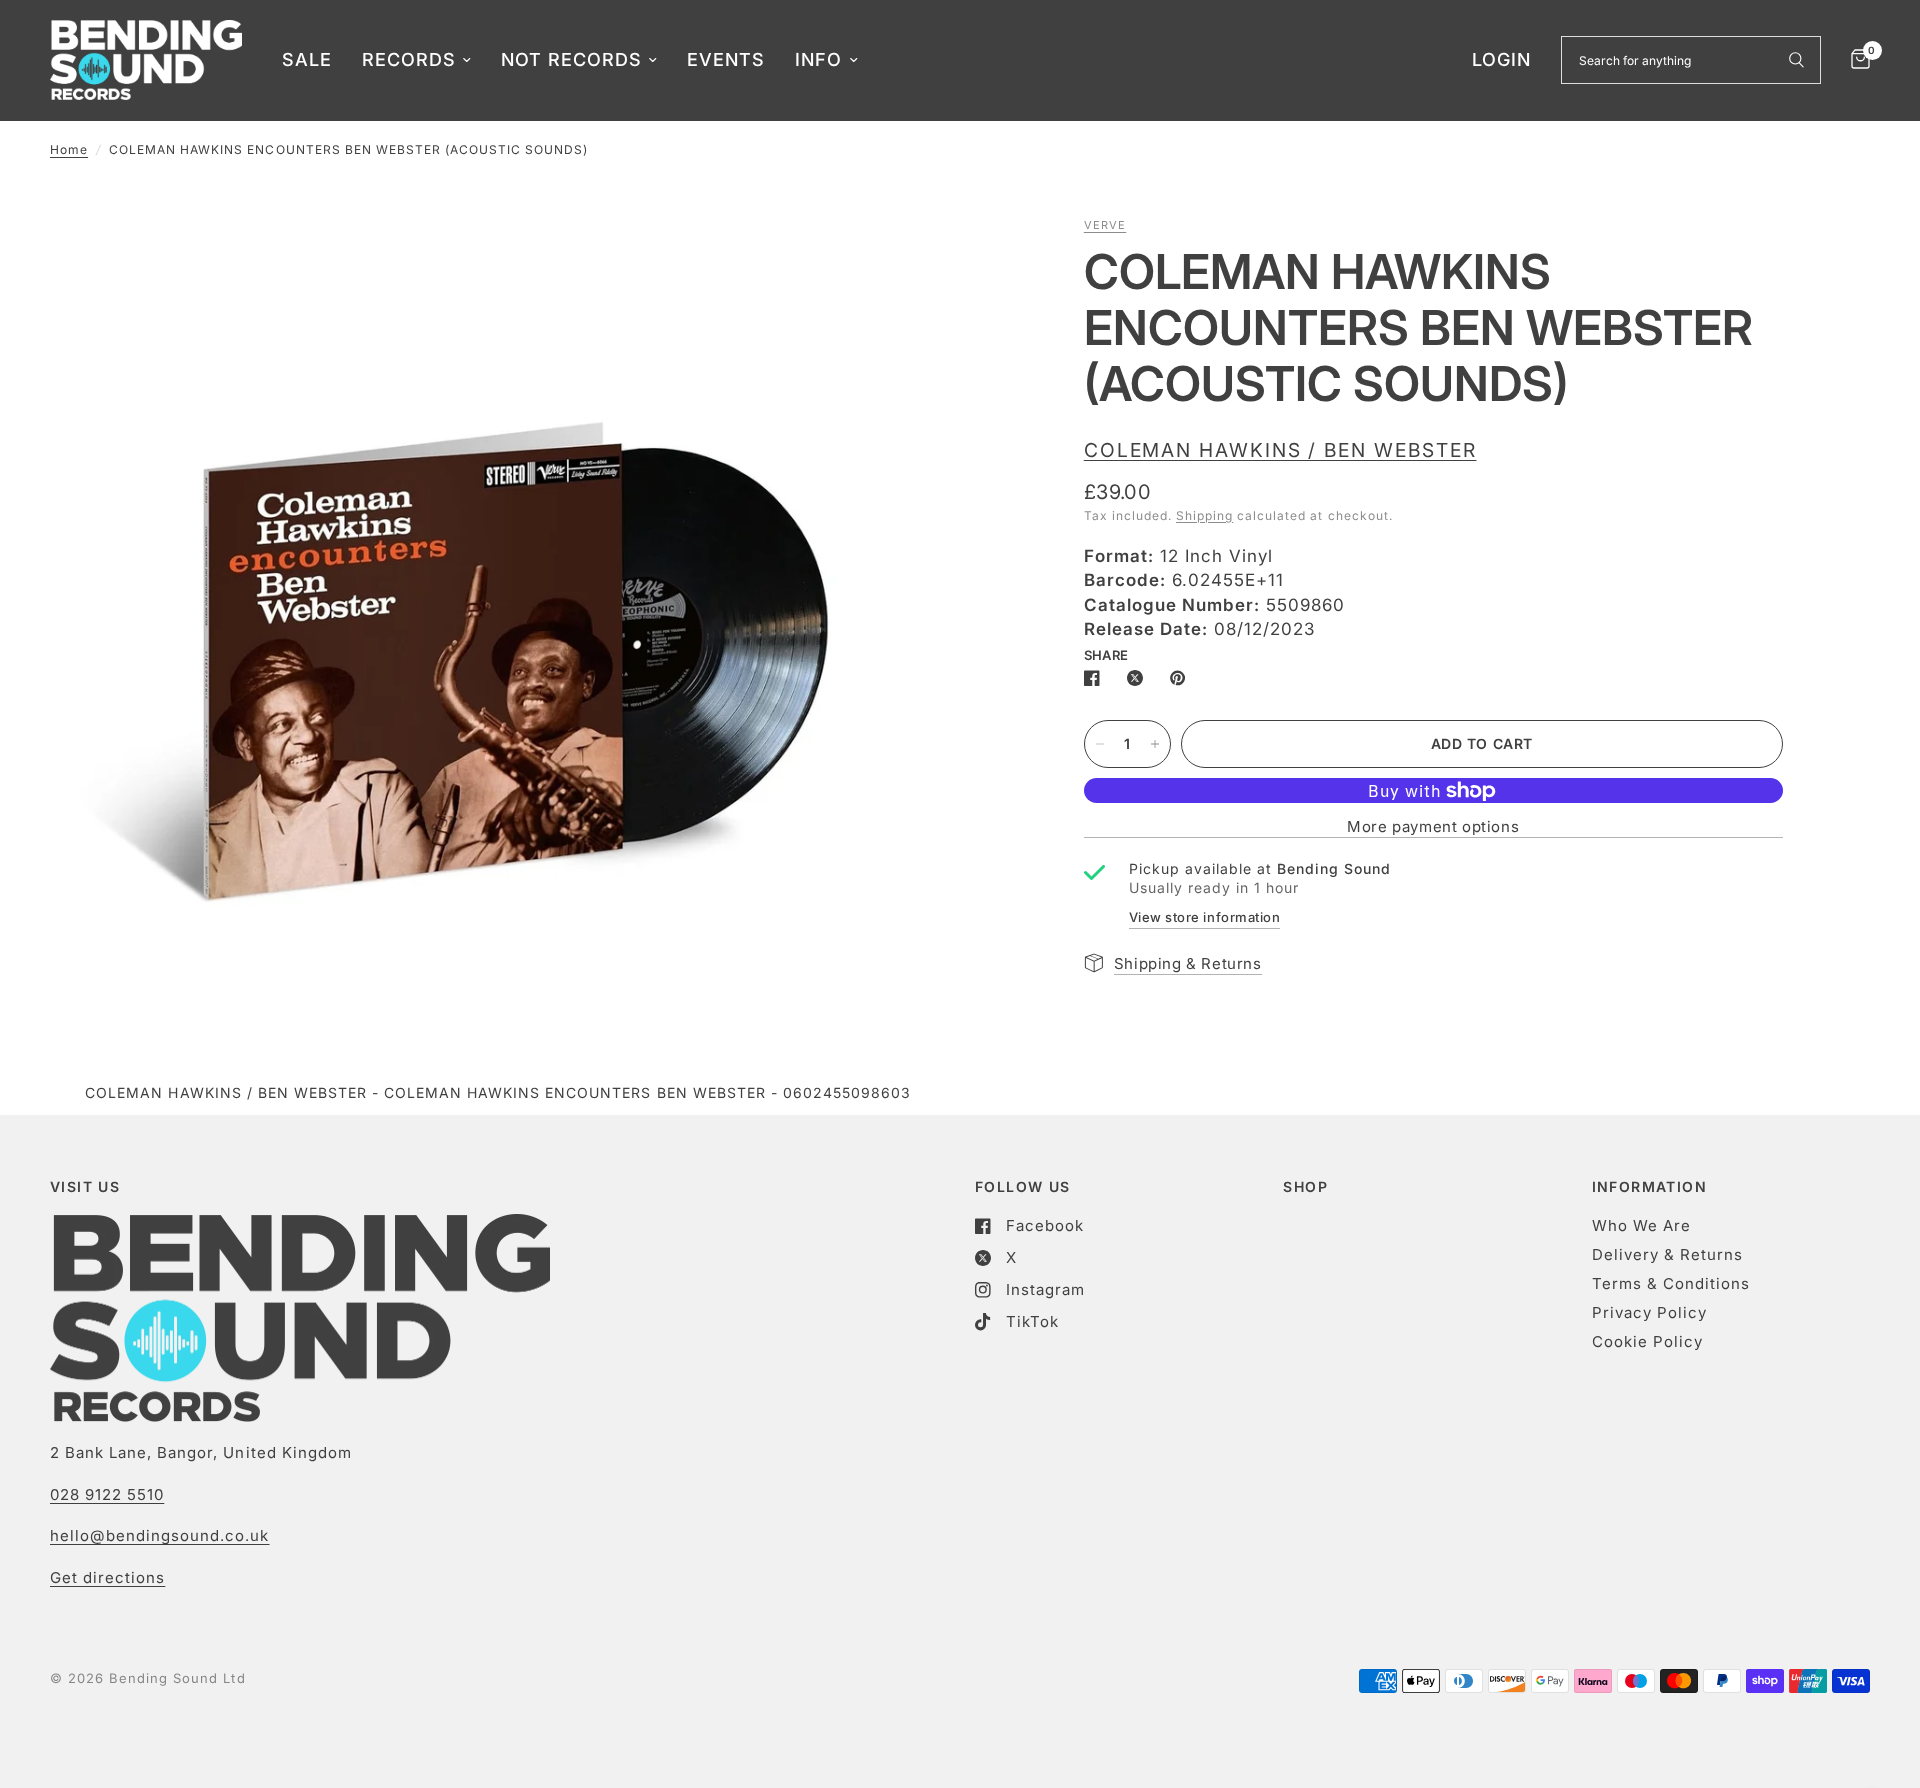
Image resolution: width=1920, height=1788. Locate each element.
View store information (1204, 917)
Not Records (571, 59)
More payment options (1433, 826)
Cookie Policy (1647, 1341)
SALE (307, 59)
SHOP (1305, 1187)
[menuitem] (307, 60)
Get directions (107, 1577)
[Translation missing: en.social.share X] (1139, 678)
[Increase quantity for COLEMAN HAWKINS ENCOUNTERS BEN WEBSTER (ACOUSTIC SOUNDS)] (1155, 744)
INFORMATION (1649, 1187)
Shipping (1204, 515)
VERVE (1105, 225)
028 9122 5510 (107, 1494)
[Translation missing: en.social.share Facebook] (1096, 678)
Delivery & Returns (1667, 1254)
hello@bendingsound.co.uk (159, 1535)
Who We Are (1641, 1225)
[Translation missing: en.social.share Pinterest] (1182, 678)
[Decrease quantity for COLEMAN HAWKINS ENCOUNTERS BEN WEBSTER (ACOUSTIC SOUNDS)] (1100, 744)
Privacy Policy (1649, 1312)
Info (818, 59)
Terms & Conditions (1671, 1283)
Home (69, 149)
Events (726, 59)
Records (409, 59)
